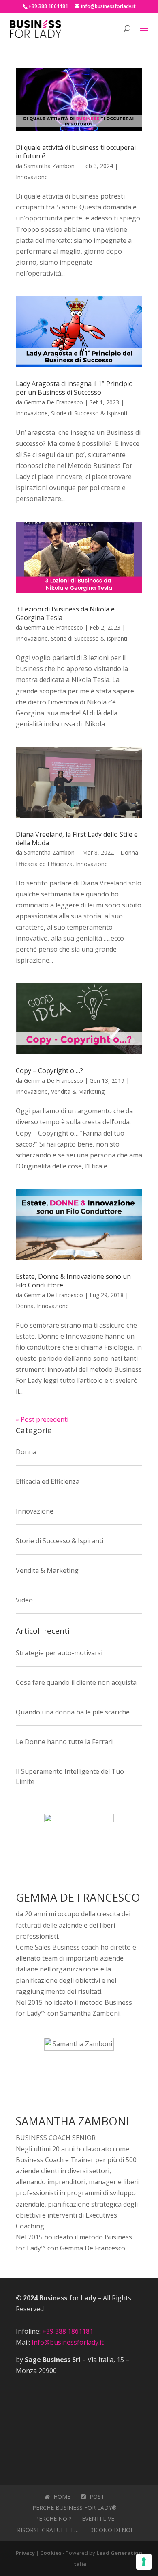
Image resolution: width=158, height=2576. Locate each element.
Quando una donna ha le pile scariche (73, 1712)
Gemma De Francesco (53, 402)
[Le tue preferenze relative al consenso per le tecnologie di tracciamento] (144, 2562)
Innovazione (32, 177)
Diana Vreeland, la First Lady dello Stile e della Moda (77, 839)
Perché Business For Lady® (75, 2508)
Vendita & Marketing (78, 1092)
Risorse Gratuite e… (48, 2530)
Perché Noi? (53, 2519)
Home (61, 2497)
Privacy (25, 2553)
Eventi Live (98, 2519)
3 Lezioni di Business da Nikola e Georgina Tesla (65, 613)
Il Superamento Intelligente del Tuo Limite (70, 1777)
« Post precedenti (42, 1419)
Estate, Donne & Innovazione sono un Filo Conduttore (73, 1281)
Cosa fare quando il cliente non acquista (76, 1682)
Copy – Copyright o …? (49, 1071)
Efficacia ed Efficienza (44, 864)
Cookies (51, 2553)
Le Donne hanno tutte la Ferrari (64, 1742)
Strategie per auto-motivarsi (59, 1653)
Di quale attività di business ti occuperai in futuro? (76, 152)
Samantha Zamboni (50, 166)
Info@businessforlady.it (68, 2342)
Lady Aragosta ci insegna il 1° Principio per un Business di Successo (74, 388)
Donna (129, 852)
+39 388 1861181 (68, 2331)
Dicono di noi (111, 2530)
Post (96, 2497)
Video (24, 1600)
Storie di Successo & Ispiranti (89, 413)
